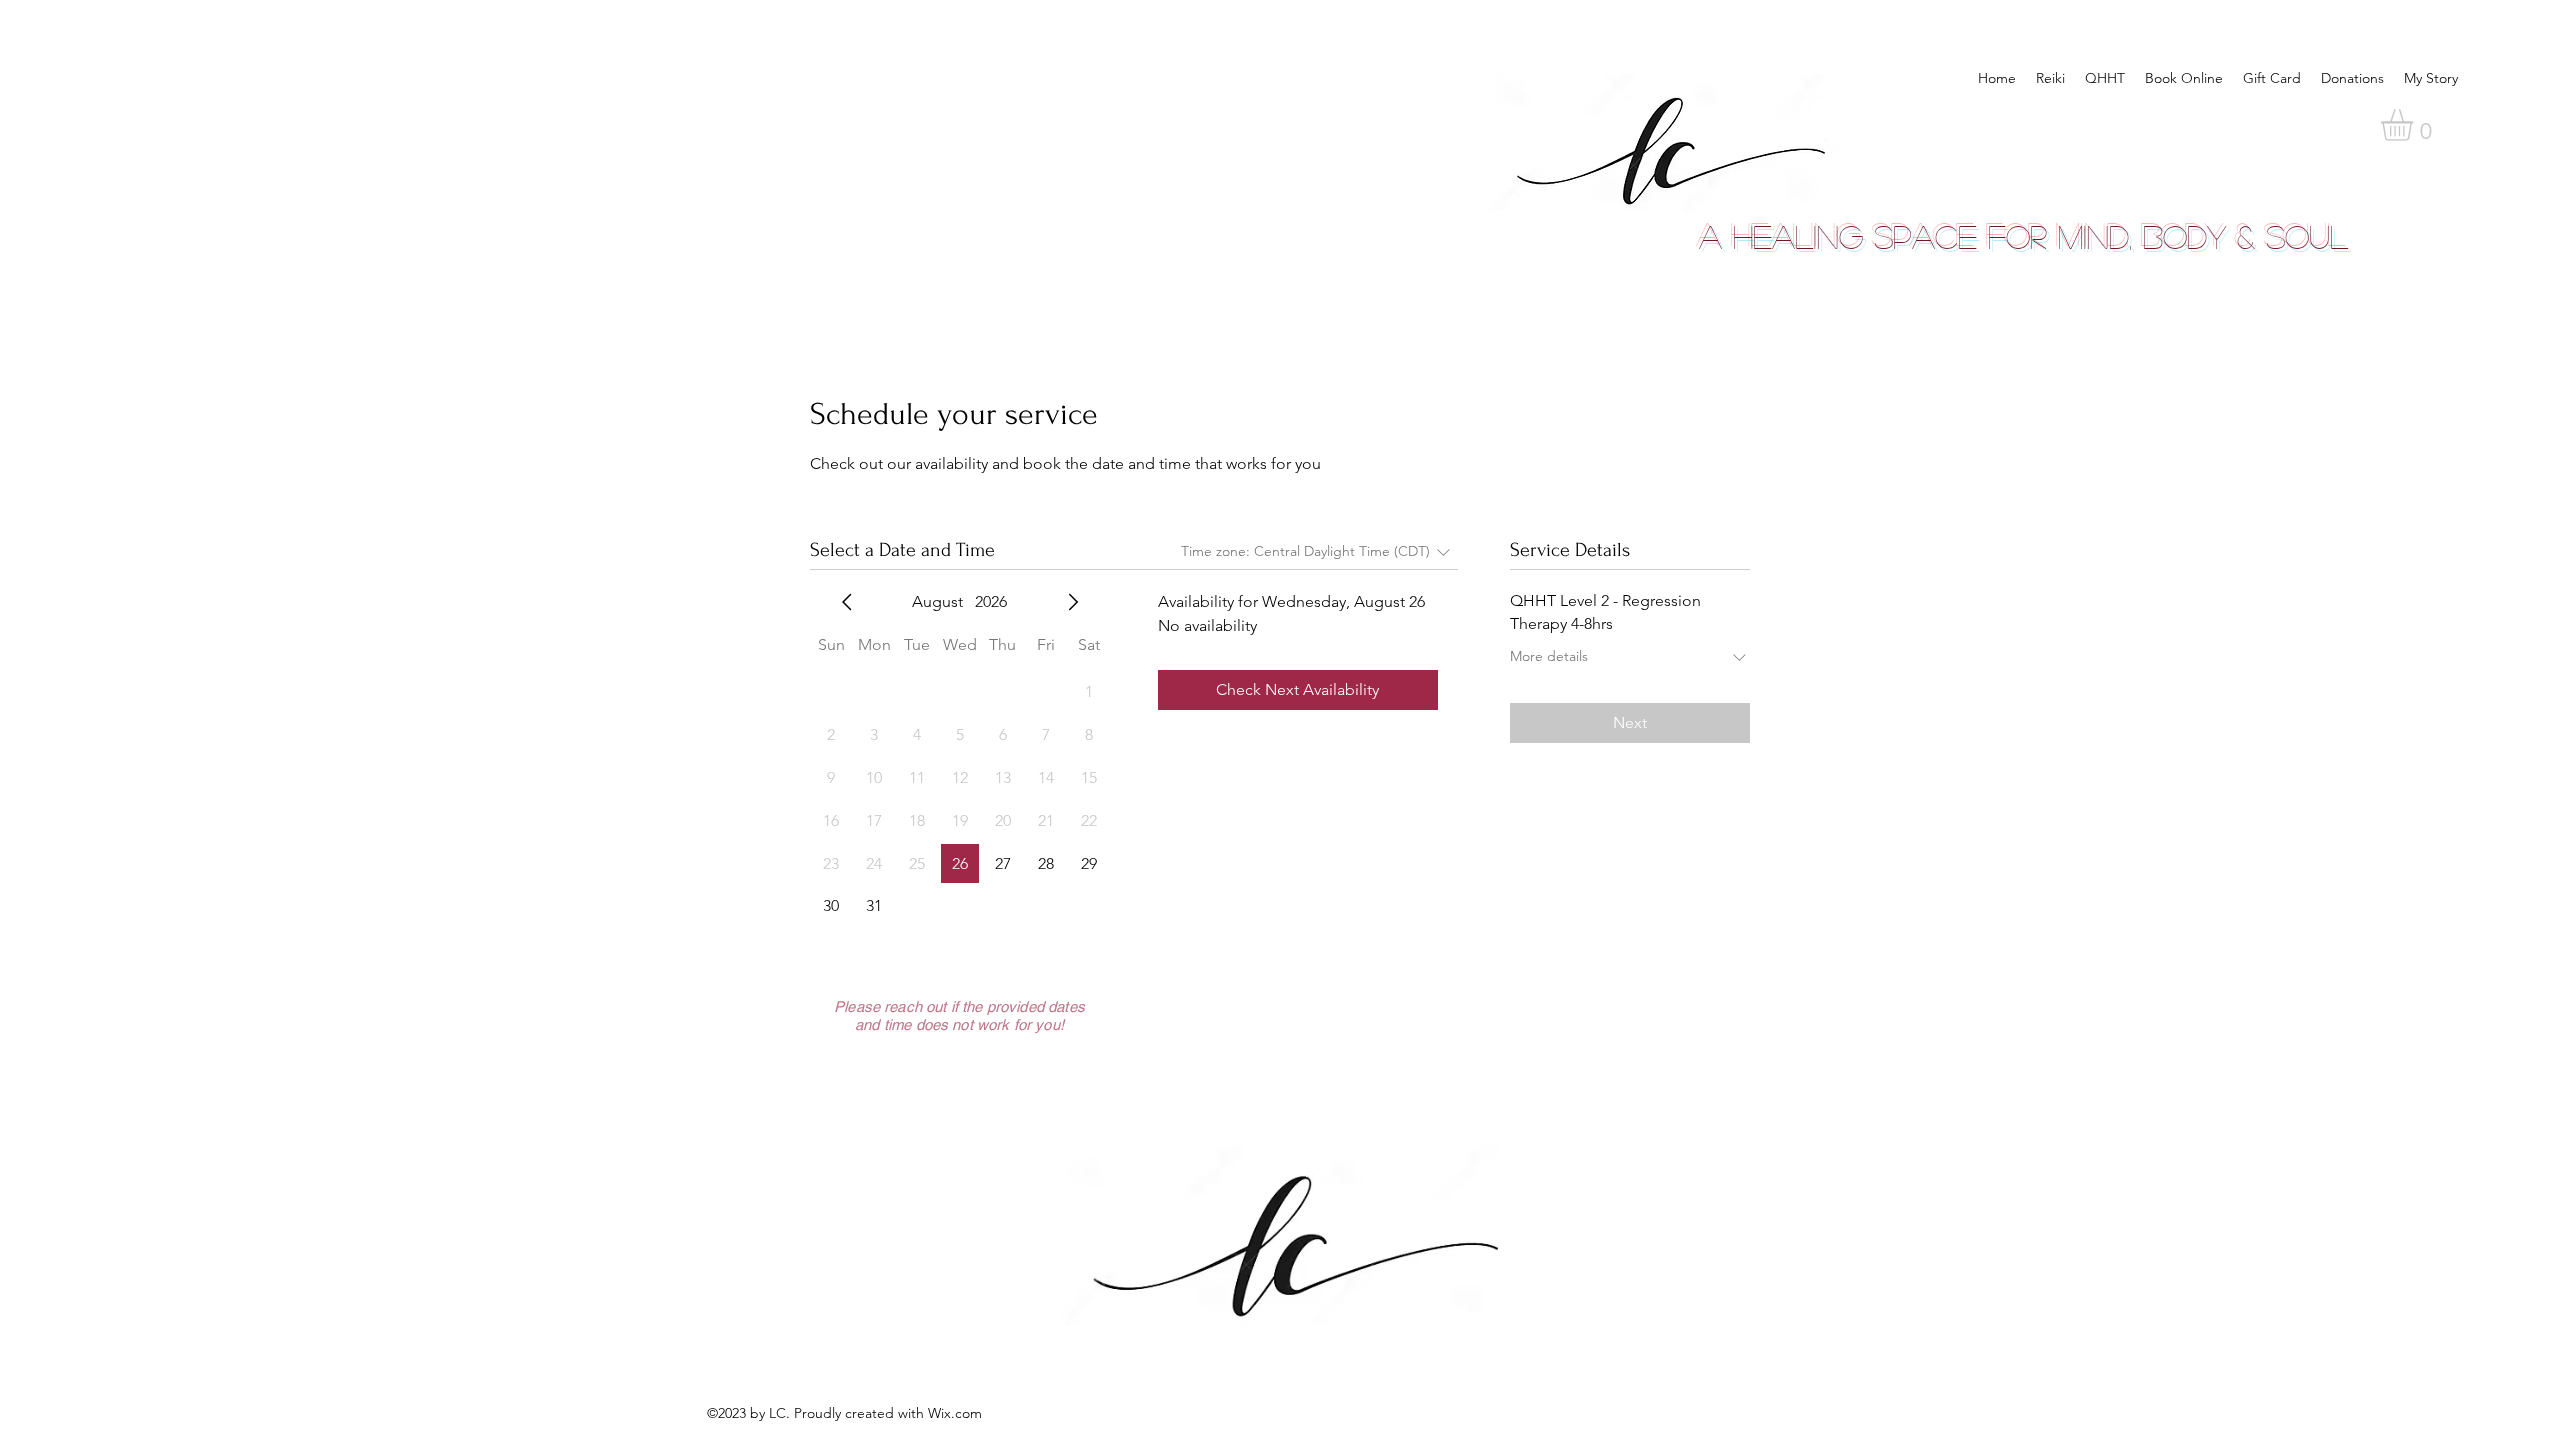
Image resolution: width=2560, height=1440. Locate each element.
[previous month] (847, 602)
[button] (2415, 125)
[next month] (1073, 602)
